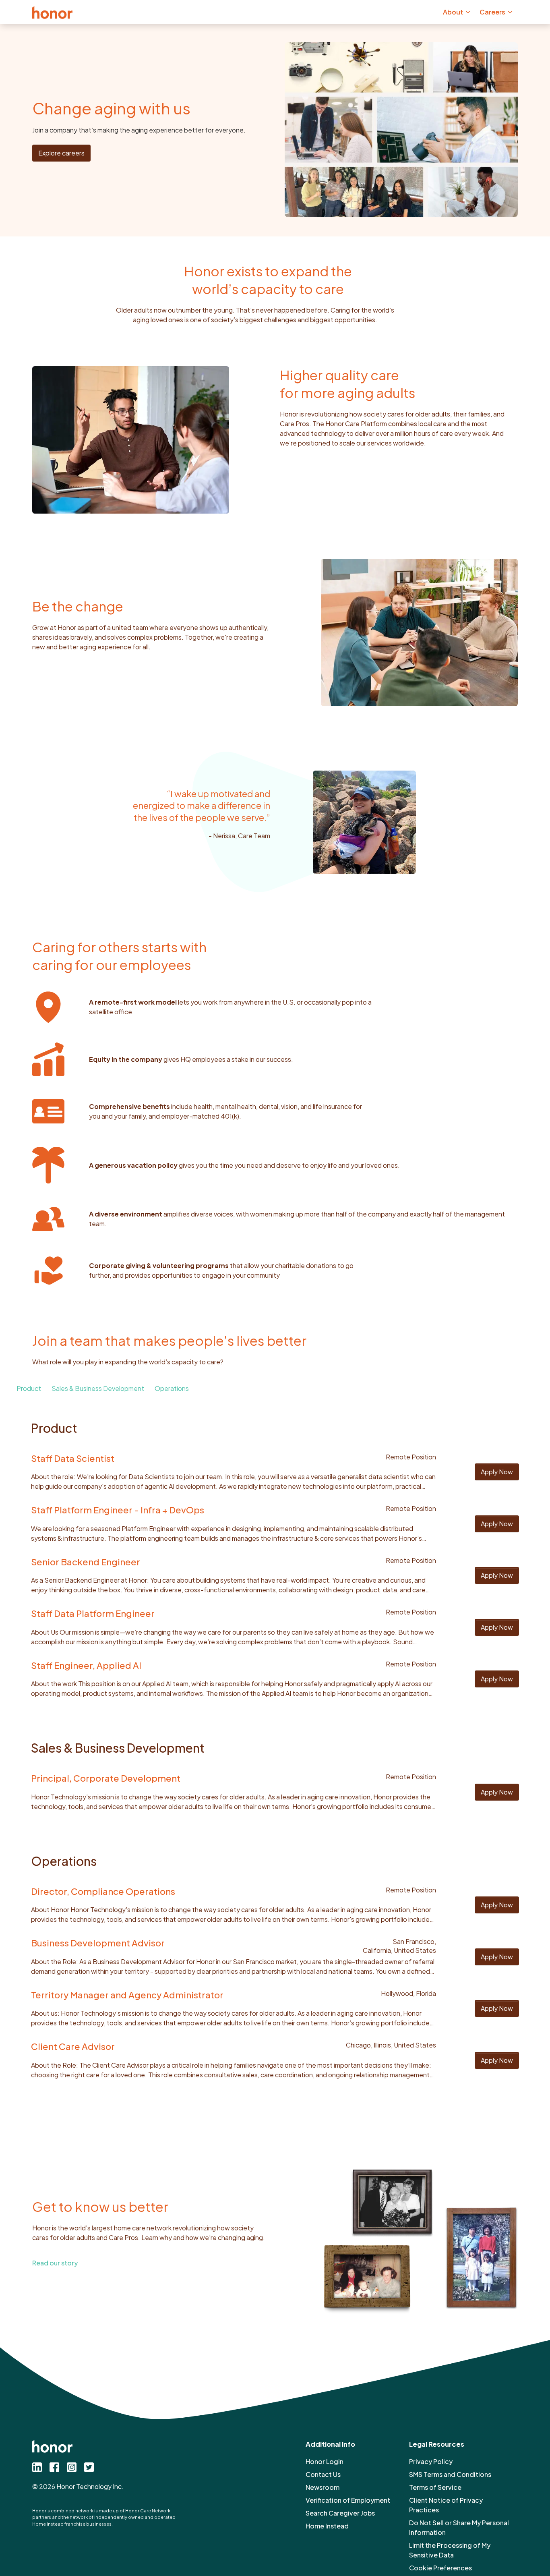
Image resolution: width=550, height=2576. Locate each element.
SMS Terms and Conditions (450, 2474)
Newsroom (323, 2487)
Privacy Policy (431, 2461)
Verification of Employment (348, 2500)
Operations (172, 1388)
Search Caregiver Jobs (340, 2513)
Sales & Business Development (98, 1388)
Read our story (55, 2263)
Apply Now (497, 1472)
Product (29, 1388)
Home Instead (327, 2526)
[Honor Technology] (52, 12)
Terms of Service (435, 2487)
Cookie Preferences (440, 2568)
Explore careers (61, 153)
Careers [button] (492, 12)
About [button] (453, 12)
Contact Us (323, 2474)
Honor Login (325, 2461)
